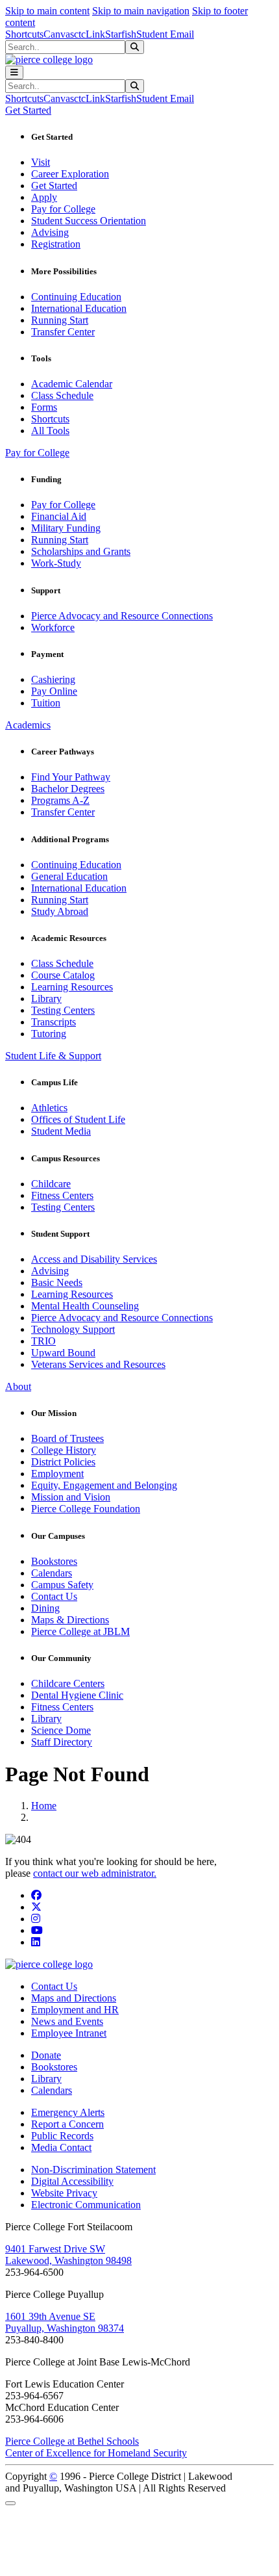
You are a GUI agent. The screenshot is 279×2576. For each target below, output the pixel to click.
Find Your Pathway (71, 777)
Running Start (60, 320)
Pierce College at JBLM (80, 1631)
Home (44, 1806)
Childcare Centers (68, 1683)
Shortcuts (24, 34)
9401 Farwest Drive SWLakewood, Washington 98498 (68, 2255)
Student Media (61, 1131)
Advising (50, 232)
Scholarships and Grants (81, 551)
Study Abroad (60, 911)
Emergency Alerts (68, 2112)
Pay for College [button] (37, 453)
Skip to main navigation (141, 11)
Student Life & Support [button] (53, 1056)
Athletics (49, 1108)
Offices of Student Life (78, 1119)
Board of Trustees (67, 1438)
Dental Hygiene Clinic (77, 1695)
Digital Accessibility (72, 2181)
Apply (44, 197)
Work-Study (56, 563)
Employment (57, 1474)
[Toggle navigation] (14, 72)
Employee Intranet (69, 2033)
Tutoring (49, 1034)
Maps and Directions (74, 1998)
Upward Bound (63, 1353)
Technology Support (73, 1329)
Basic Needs (57, 1282)
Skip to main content (47, 11)
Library (46, 998)
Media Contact (61, 2147)
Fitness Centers (62, 1195)
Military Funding (66, 528)
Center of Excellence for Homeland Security (96, 2453)
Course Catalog (63, 975)
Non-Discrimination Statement (93, 2170)
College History (64, 1450)
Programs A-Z (60, 800)
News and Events (67, 2021)
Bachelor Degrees (68, 789)
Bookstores (54, 1561)
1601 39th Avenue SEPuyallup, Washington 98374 (65, 2322)
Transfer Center (63, 332)
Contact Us (54, 1596)
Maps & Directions (70, 1620)
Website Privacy (64, 2193)
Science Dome (61, 1730)
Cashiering (53, 679)
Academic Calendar (72, 384)
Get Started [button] (28, 110)
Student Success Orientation (89, 221)
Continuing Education (76, 297)
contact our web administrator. (95, 1873)
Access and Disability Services (94, 1259)
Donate (46, 2055)
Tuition (46, 703)
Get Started (54, 186)
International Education (79, 308)
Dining (45, 1608)
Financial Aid (59, 516)
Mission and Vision (71, 1497)
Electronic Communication (86, 2205)
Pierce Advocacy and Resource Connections (122, 616)
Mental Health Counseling (85, 1306)
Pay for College (63, 209)
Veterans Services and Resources (98, 1364)
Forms (44, 407)
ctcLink (90, 34)
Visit (41, 162)
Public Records (62, 2136)
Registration (56, 244)
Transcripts (54, 1022)
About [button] (18, 1386)
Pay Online (54, 691)
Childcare (51, 1184)
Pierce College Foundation (86, 1509)
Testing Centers (63, 1010)
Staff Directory (62, 1742)
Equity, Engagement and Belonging (104, 1485)
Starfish (121, 34)
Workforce (53, 627)
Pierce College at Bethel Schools (72, 2441)
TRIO (43, 1341)
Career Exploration (70, 174)
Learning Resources (72, 987)
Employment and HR (75, 2010)
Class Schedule (62, 395)
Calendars (52, 1573)
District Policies (63, 1462)
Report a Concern (67, 2124)
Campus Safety (62, 1585)
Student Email (165, 34)
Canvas (59, 34)
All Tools (50, 431)
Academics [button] (28, 725)
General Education (69, 876)
